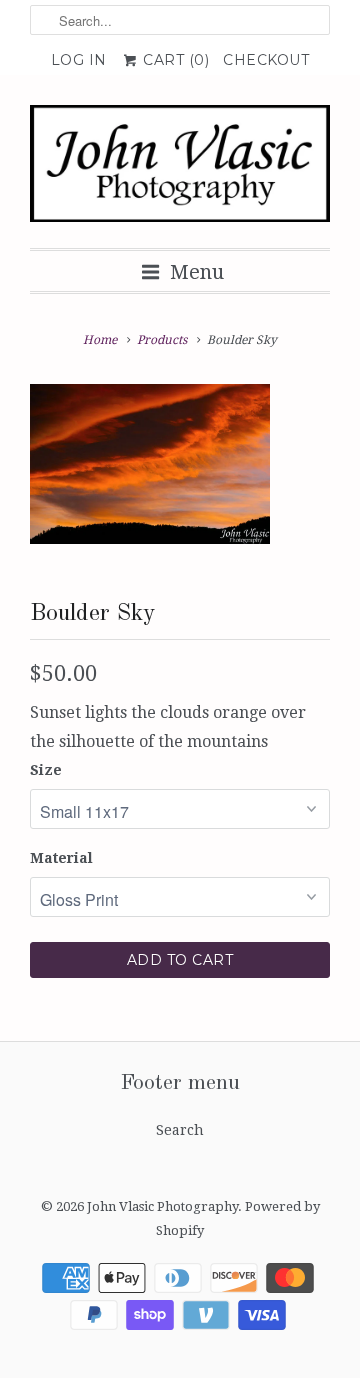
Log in (79, 60)
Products (162, 340)
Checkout (266, 60)
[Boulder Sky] (150, 464)
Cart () (174, 60)
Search (180, 1130)
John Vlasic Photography (162, 1206)
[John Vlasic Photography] (180, 169)
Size (46, 770)
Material (61, 858)
